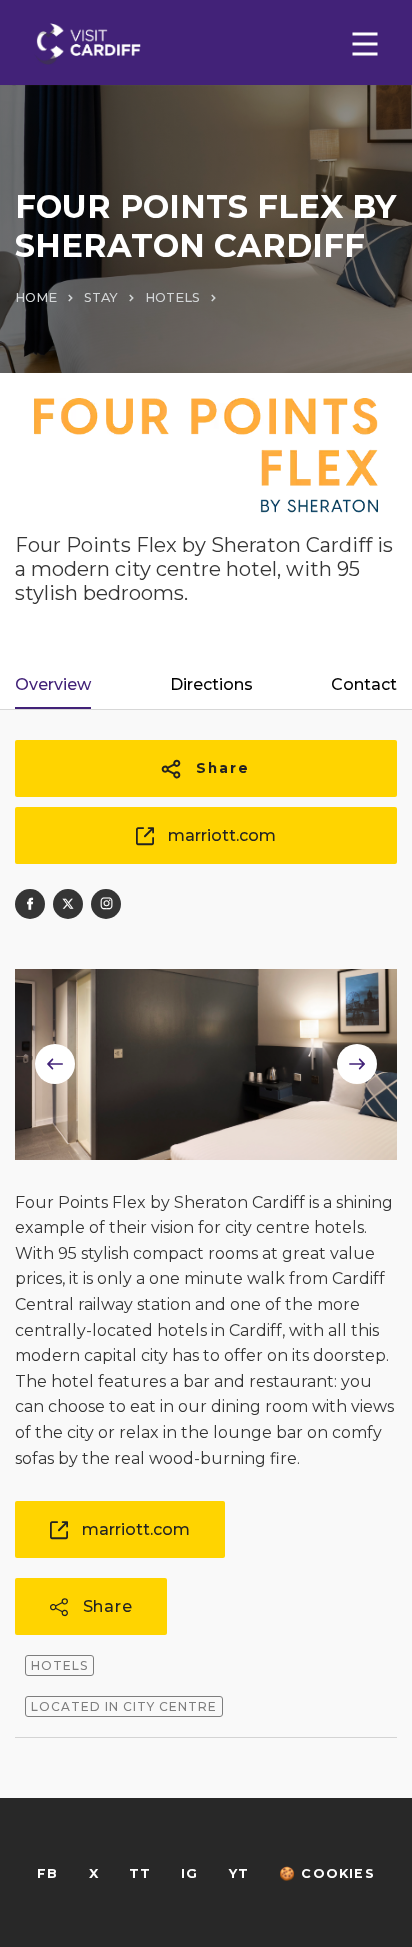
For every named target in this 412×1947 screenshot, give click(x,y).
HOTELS (172, 297)
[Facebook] (30, 904)
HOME (36, 297)
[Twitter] (68, 904)
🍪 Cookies (327, 1873)
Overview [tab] (53, 684)
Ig (189, 1873)
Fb (47, 1873)
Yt (239, 1873)
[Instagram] (106, 904)
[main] (206, 973)
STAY (101, 297)
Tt (140, 1873)
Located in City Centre (124, 1706)
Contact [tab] (364, 684)
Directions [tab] (211, 684)
